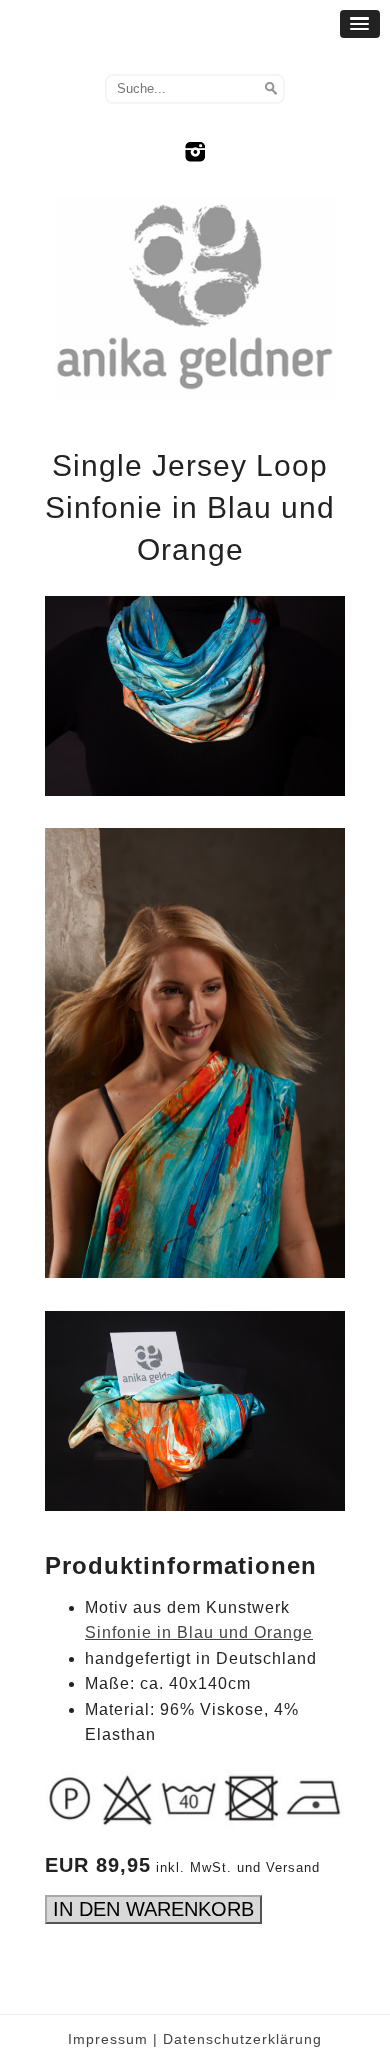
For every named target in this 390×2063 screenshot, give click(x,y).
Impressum (108, 2039)
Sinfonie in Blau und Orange (199, 1632)
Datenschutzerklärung (242, 2039)
